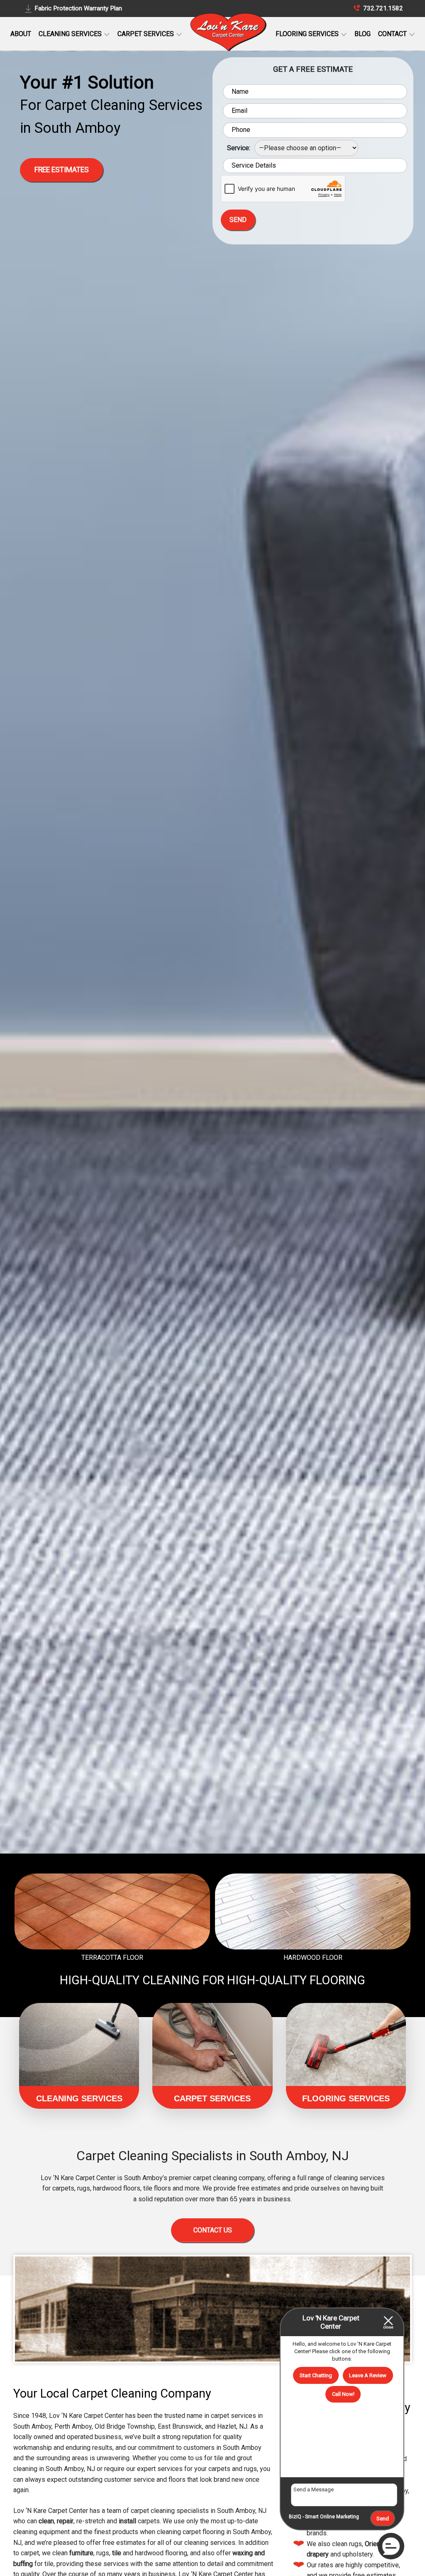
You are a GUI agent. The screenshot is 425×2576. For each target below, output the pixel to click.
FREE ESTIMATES (62, 170)
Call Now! (343, 2394)
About (21, 34)
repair (65, 2521)
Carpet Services (147, 34)
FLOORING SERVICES (346, 2098)
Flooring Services (308, 34)
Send (383, 2519)
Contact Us (213, 2230)
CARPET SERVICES (212, 2098)
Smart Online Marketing (332, 2517)
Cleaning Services (71, 34)
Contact (393, 34)
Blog (363, 34)
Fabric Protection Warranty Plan (78, 8)
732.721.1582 (382, 8)
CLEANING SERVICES (79, 2098)
